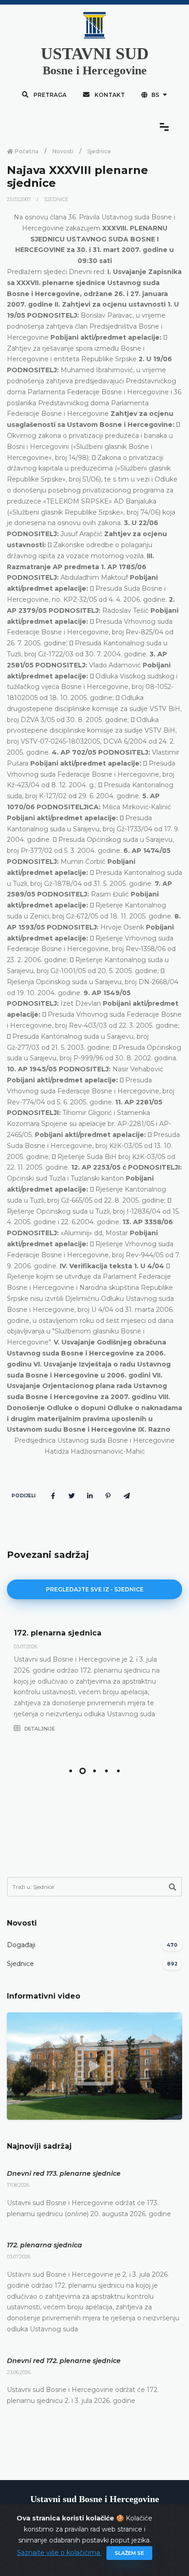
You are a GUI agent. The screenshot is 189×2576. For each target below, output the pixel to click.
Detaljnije (39, 1729)
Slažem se (129, 2553)
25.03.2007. (20, 199)
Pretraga (49, 95)
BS (155, 95)
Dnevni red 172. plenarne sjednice (64, 2361)
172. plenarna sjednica (58, 1633)
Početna (26, 151)
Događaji (21, 1945)
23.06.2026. (19, 2372)
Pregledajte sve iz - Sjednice (95, 1589)
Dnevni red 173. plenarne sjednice (64, 2173)
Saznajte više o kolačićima (59, 2553)
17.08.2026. (19, 2185)
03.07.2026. (26, 1646)
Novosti (63, 151)
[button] (71, 1771)
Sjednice (99, 151)
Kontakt (109, 95)
